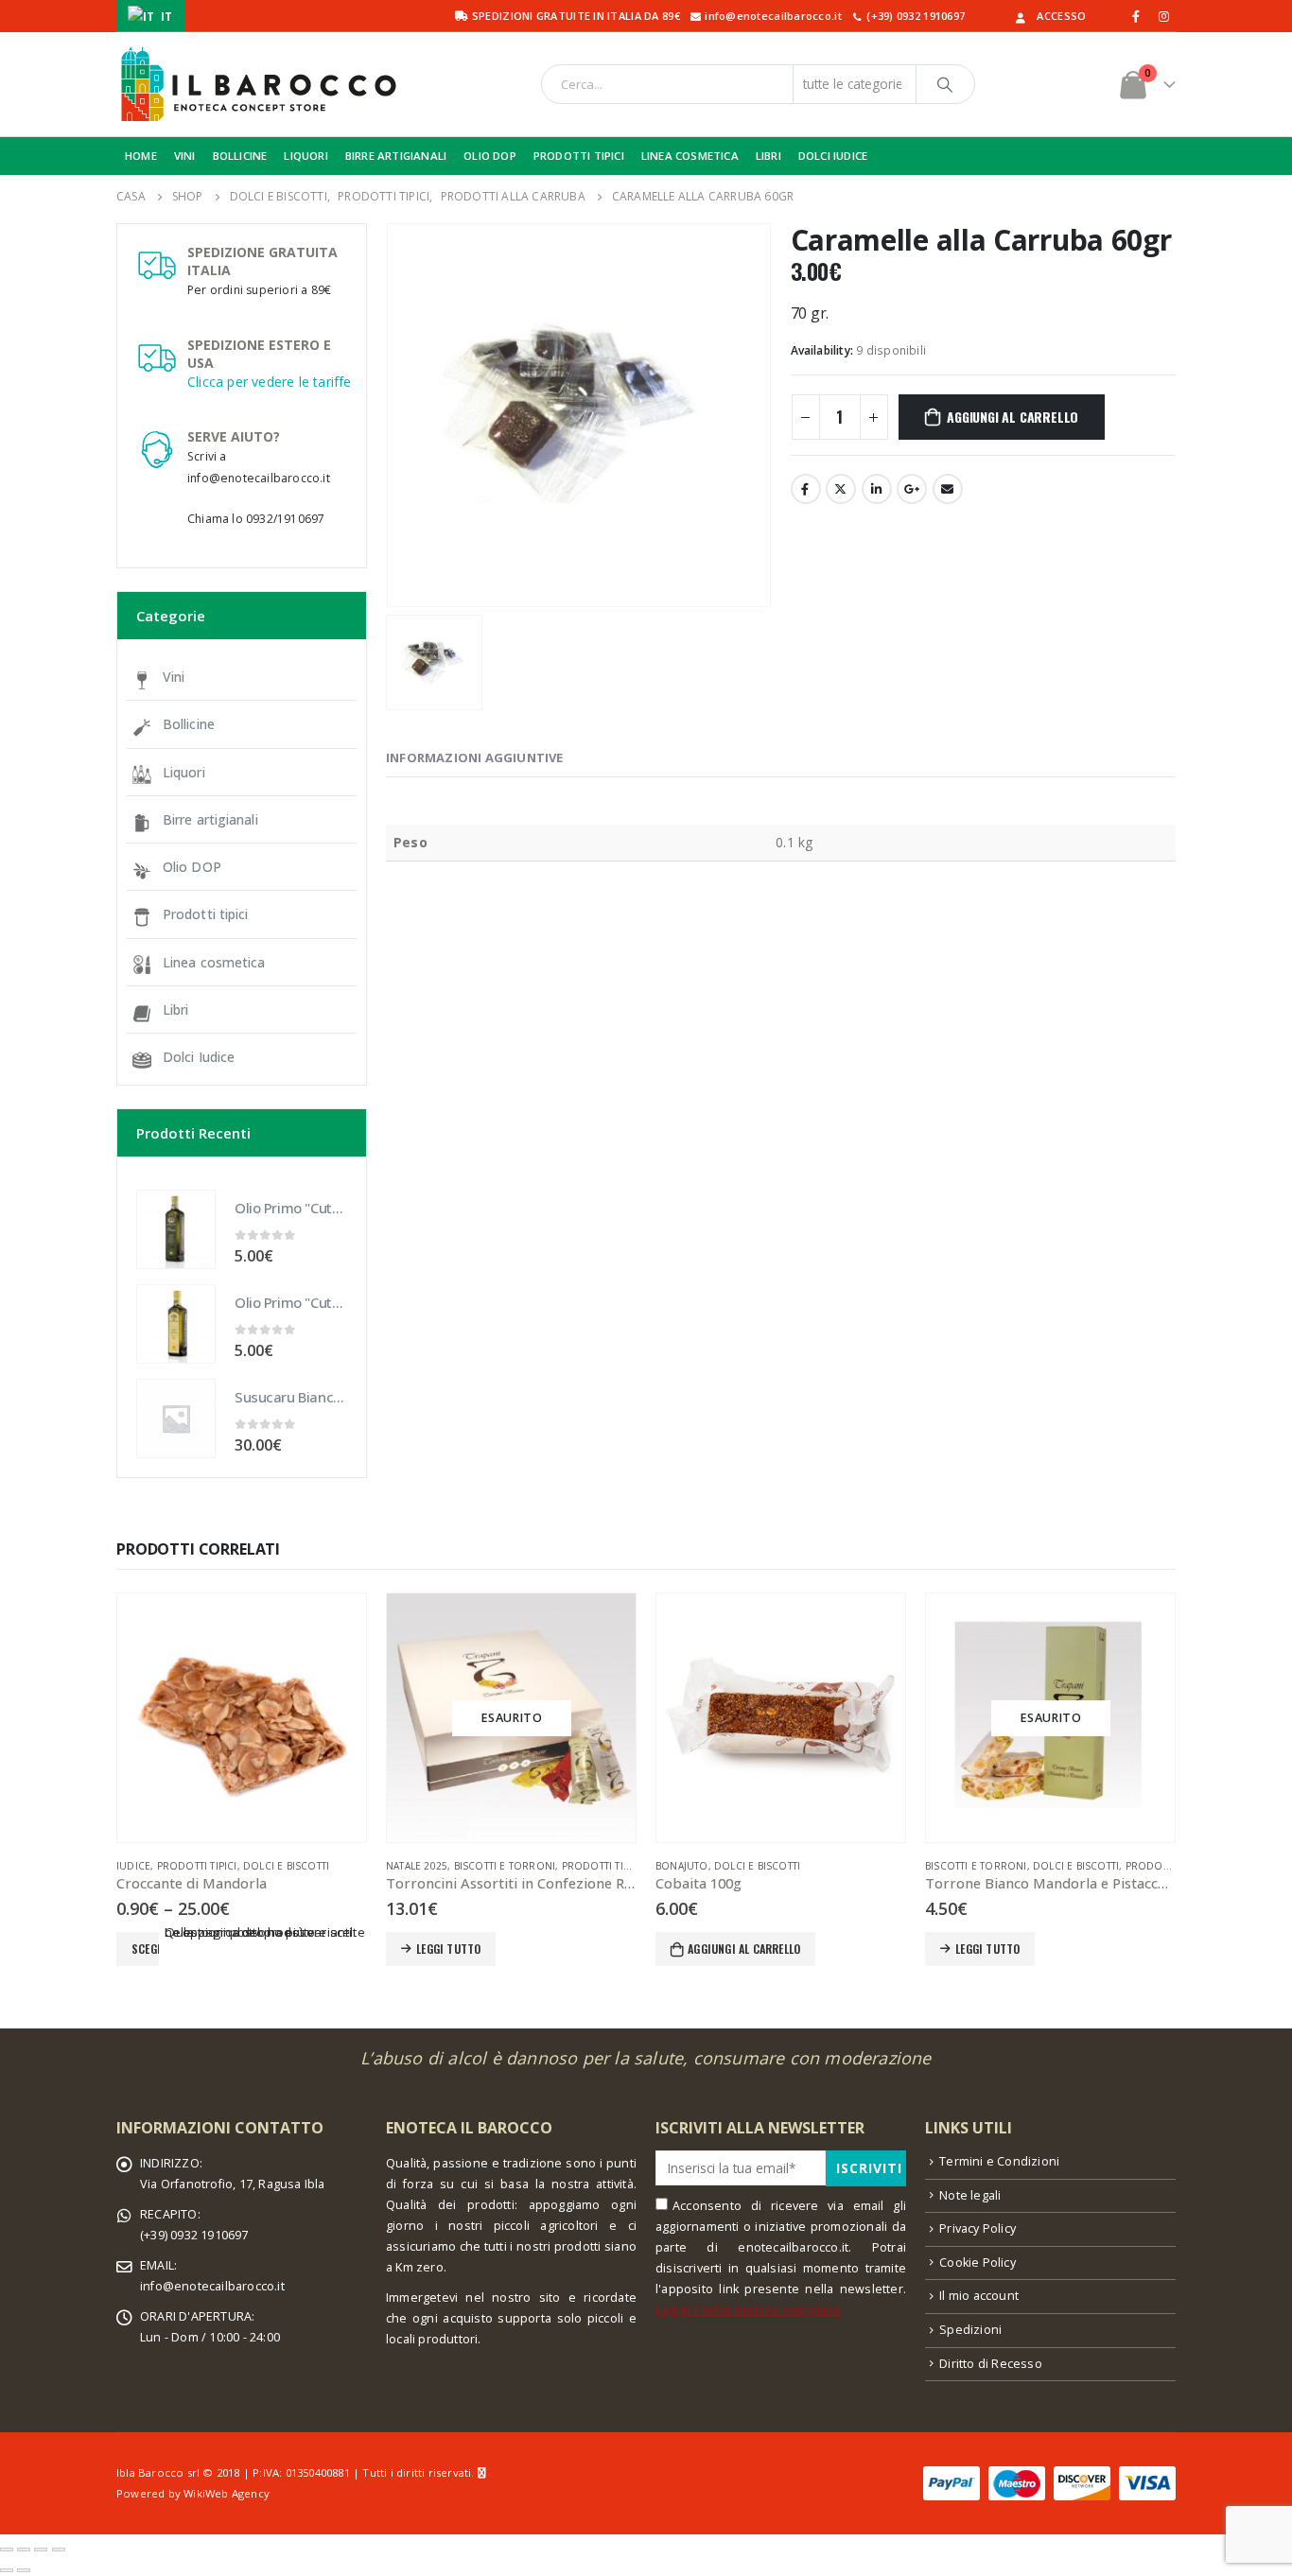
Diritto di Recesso (991, 2364)
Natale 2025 (417, 1866)
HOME (141, 156)
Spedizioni (970, 2330)
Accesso (1061, 16)
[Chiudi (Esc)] (7, 2550)
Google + (912, 489)
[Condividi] (24, 2550)
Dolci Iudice (199, 1057)
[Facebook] (1137, 16)
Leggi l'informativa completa (749, 2310)
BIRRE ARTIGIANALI (396, 156)
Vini (174, 677)
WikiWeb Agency (227, 2493)
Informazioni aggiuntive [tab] (475, 757)
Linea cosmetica (214, 962)
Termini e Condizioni (999, 2161)
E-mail (948, 489)
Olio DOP (192, 867)
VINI (185, 156)
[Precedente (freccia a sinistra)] (7, 2570)
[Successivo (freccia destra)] (24, 2570)
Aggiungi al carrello (1013, 417)
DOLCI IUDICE (833, 156)
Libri (176, 1010)
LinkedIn (877, 489)
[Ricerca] (946, 84)
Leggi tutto (448, 1949)
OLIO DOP (490, 156)
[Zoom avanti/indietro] (59, 2550)
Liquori (184, 772)
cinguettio (841, 489)
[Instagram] (1163, 16)
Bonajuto (682, 1866)
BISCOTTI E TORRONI (505, 1866)
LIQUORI (306, 156)
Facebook (806, 489)
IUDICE (133, 1866)
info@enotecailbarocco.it (212, 2286)
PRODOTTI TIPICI (579, 156)
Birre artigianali (210, 819)
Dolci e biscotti (286, 1866)
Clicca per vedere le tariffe (270, 382)
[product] (176, 1229)
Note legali (970, 2195)
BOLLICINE (240, 156)
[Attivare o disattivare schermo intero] (41, 2550)
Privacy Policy (978, 2228)
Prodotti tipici (206, 914)
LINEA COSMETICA (690, 156)
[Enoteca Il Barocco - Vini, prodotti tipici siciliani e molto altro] (258, 84)
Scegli (145, 1949)
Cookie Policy (978, 2263)
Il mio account (979, 2296)
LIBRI (768, 156)
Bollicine (189, 724)
